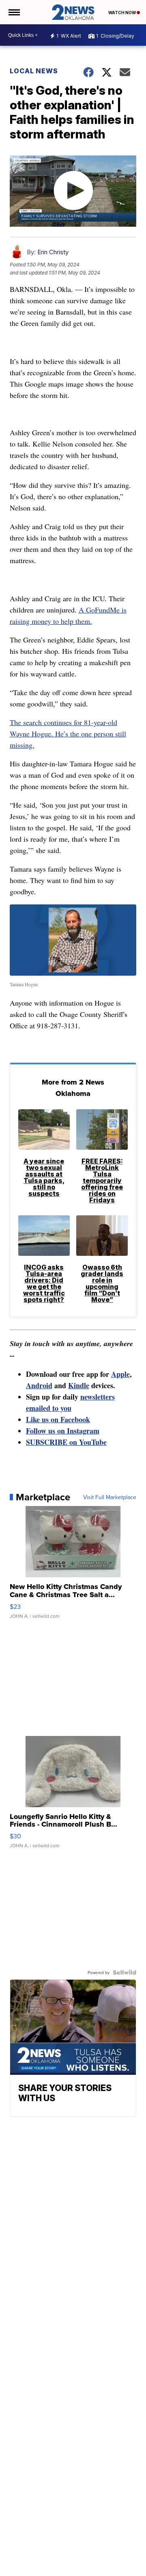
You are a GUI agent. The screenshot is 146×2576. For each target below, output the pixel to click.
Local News (34, 71)
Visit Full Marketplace (110, 1497)
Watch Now (122, 13)
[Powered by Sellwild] (125, 1972)
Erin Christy (53, 252)
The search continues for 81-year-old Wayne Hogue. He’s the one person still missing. (68, 734)
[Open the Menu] (14, 12)
